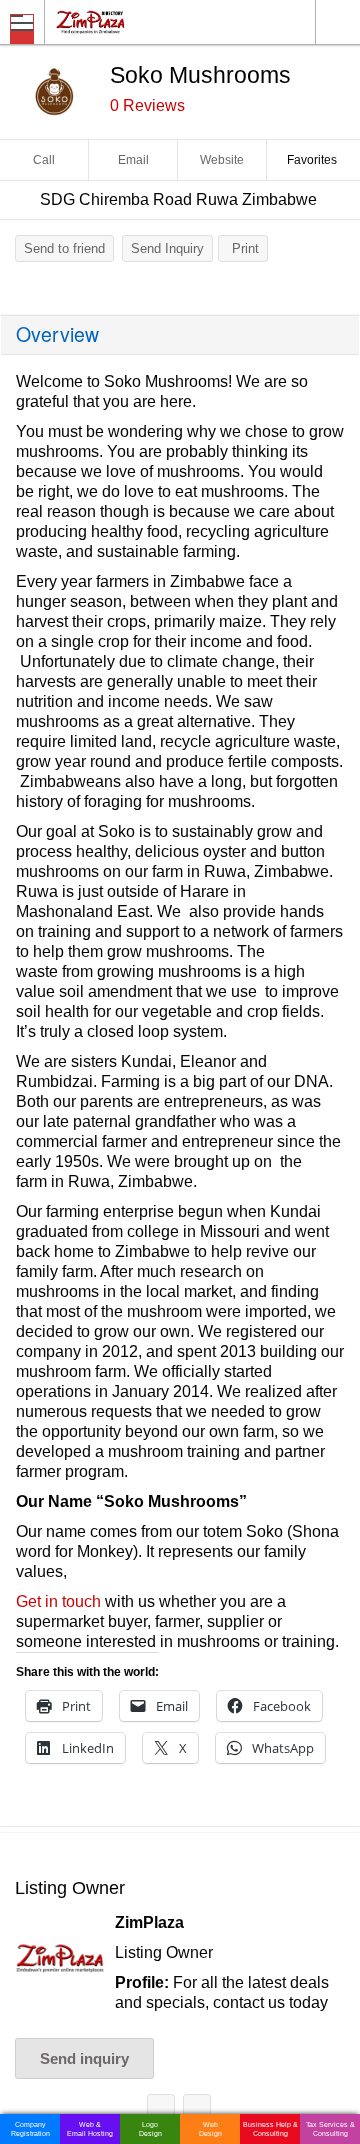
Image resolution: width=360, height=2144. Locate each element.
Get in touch (58, 1601)
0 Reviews (147, 105)
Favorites (312, 160)
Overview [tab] (57, 334)
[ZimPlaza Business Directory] (138, 21)
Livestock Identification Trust (161, 2111)
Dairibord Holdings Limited (197, 2111)
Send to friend (64, 248)
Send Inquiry (167, 248)
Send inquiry (84, 2058)
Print (245, 248)
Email (133, 160)
